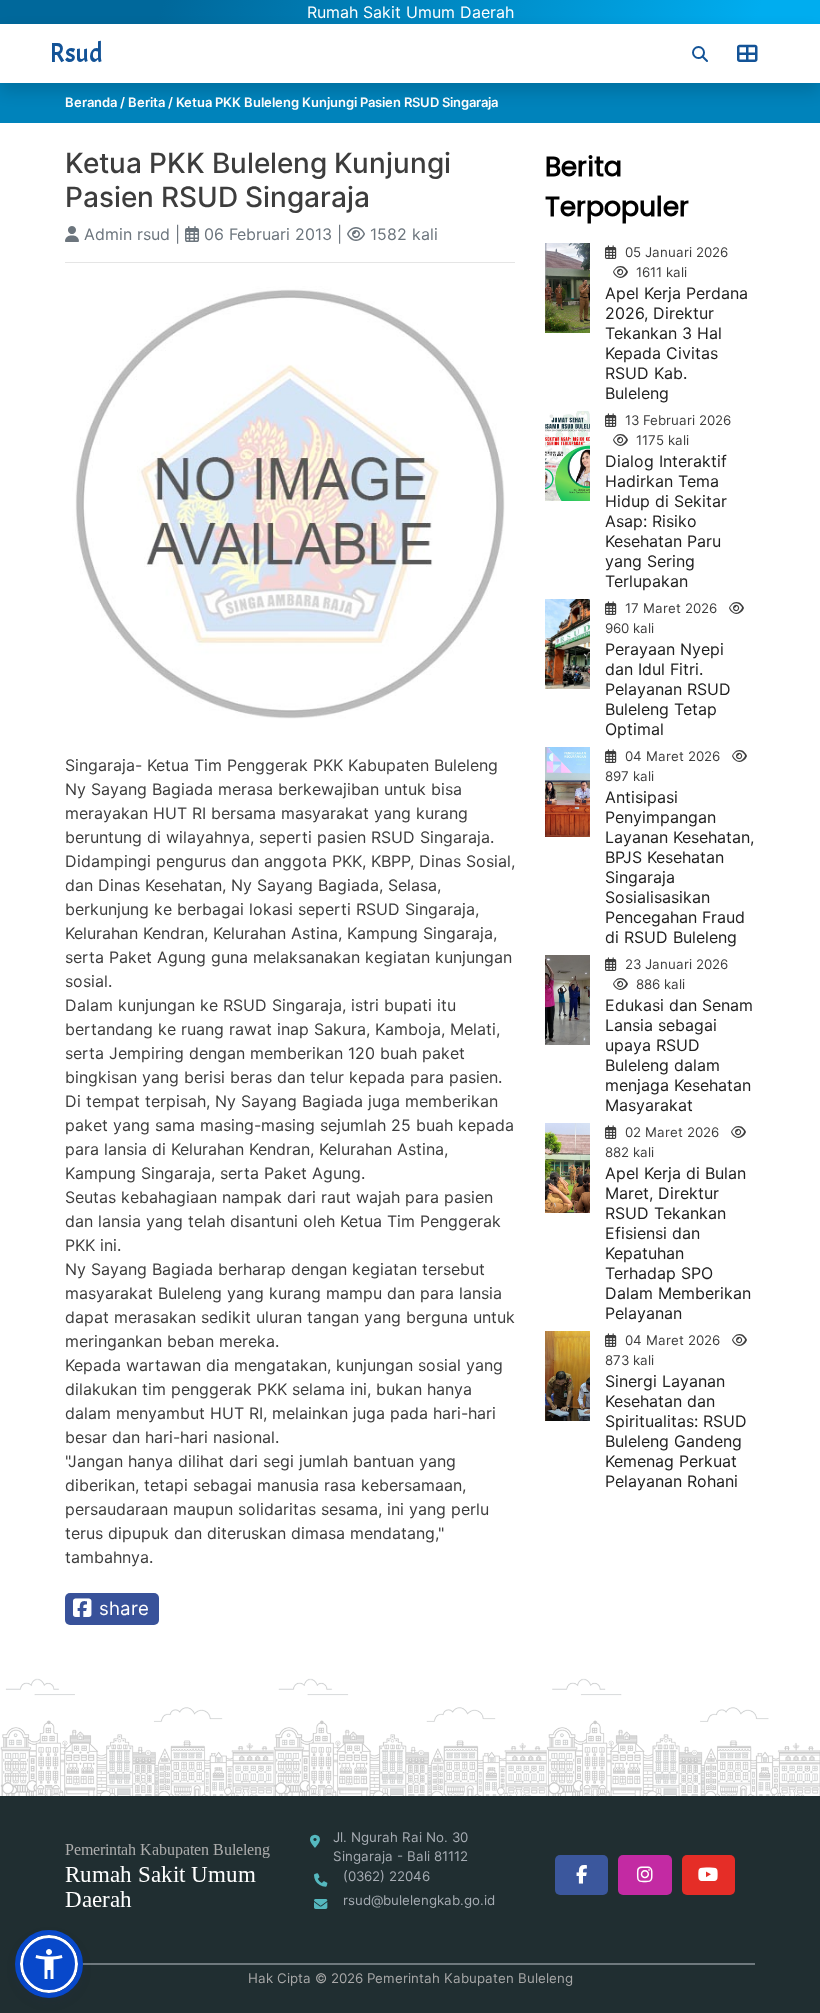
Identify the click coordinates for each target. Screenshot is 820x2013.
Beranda (91, 102)
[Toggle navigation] (747, 54)
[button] (49, 1964)
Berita (146, 102)
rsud (76, 53)
